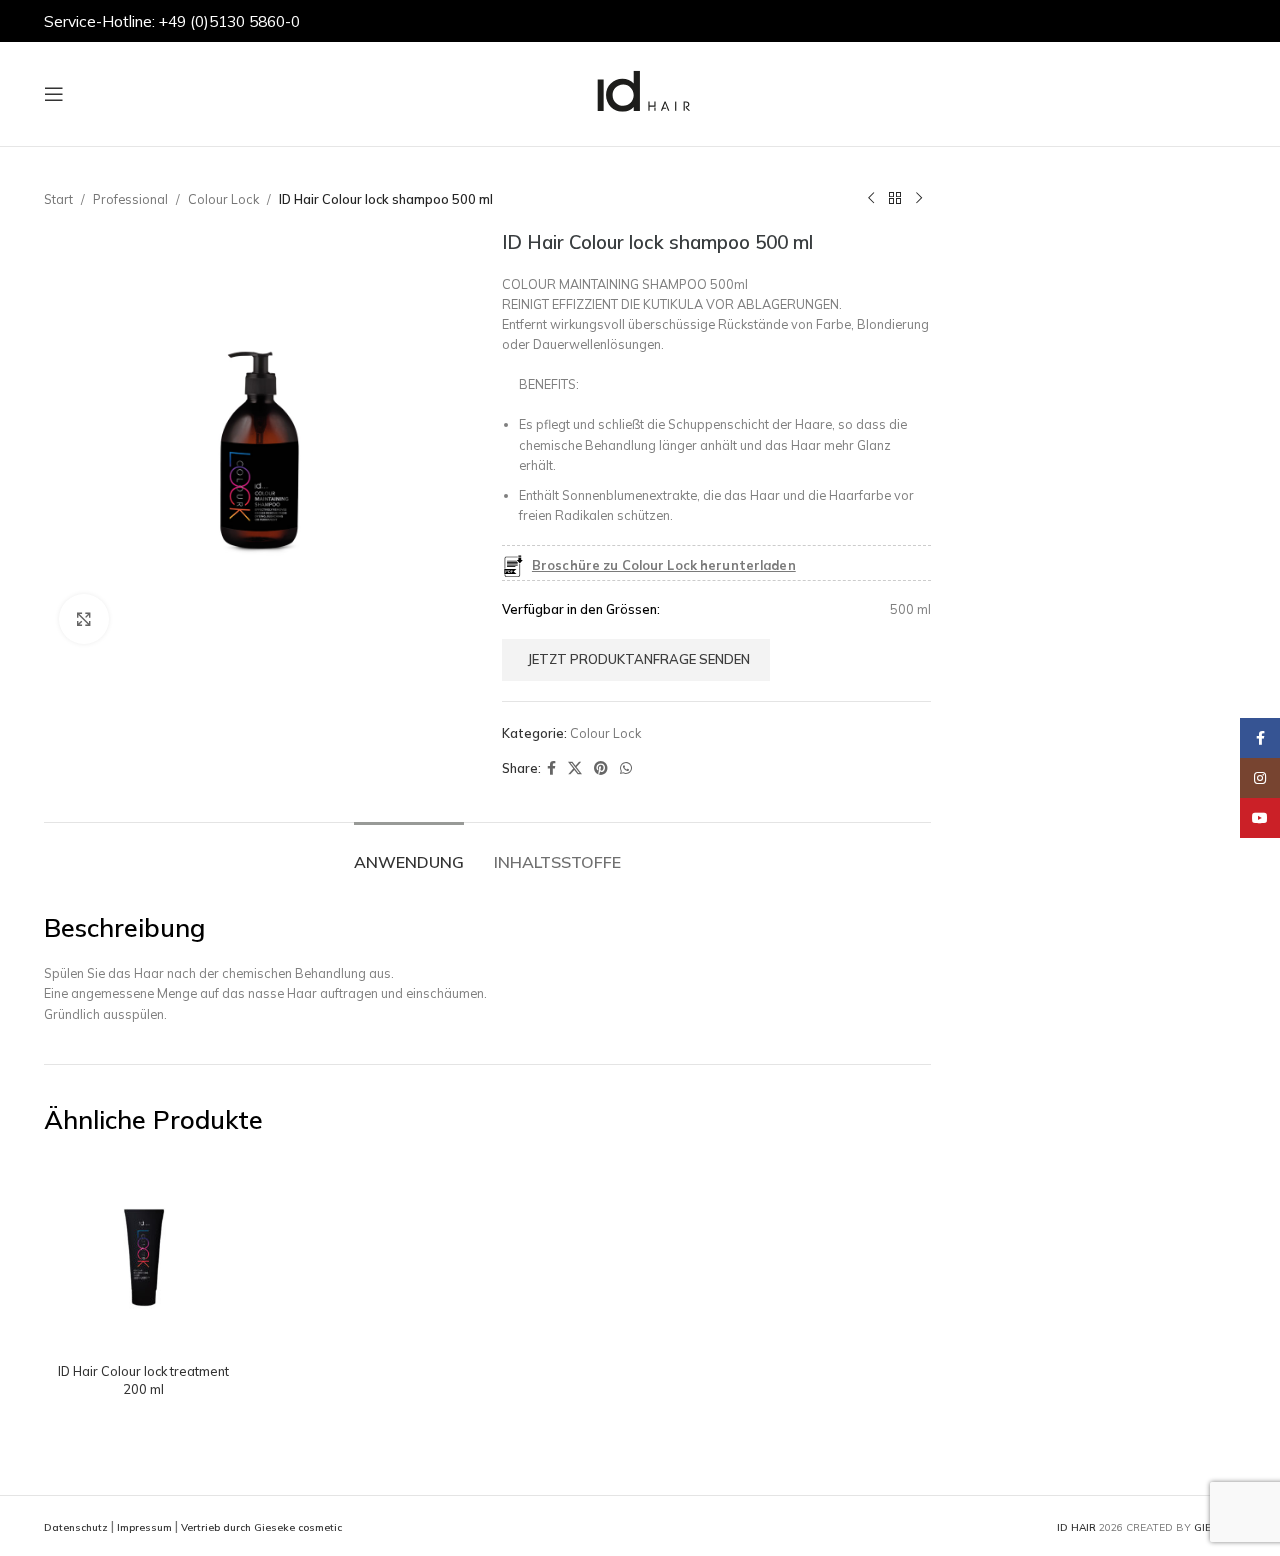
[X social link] (575, 768)
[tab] (409, 852)
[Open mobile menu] (54, 94)
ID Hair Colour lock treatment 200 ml (143, 1380)
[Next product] (919, 199)
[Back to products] (895, 199)
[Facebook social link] (551, 768)
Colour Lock (223, 199)
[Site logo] (640, 92)
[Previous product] (871, 199)
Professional (130, 199)
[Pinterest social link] (601, 768)
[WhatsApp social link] (626, 768)
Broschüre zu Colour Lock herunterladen (664, 565)
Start (58, 199)
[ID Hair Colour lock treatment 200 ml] (143, 1254)
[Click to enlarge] (84, 619)
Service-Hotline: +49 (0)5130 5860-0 (172, 21)
